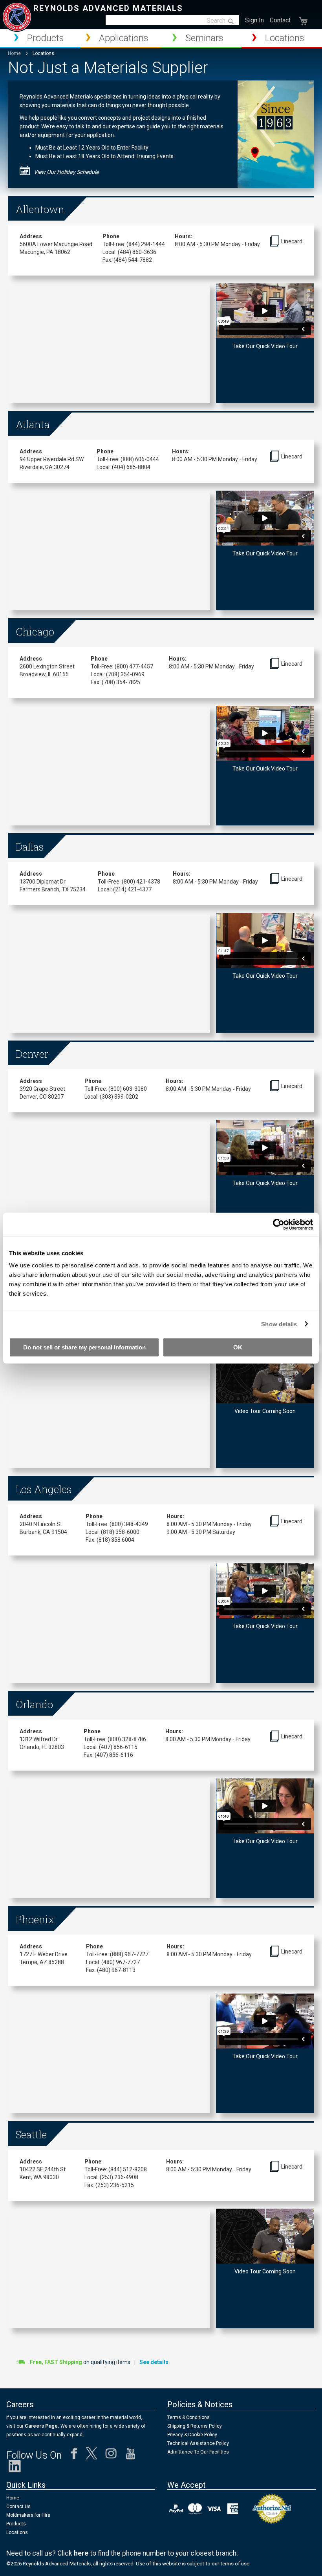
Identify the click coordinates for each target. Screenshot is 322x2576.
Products (16, 2524)
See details (154, 2362)
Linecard (292, 241)
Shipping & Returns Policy (195, 2426)
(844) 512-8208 (128, 2169)
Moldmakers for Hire (28, 2515)
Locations (17, 2532)
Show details (279, 1324)
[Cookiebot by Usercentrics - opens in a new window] (279, 1224)
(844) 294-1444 (146, 244)
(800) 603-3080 (128, 1089)
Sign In (254, 20)
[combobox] (172, 20)
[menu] (161, 39)
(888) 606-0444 (140, 459)
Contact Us (18, 2507)
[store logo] (17, 17)
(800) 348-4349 (129, 1524)
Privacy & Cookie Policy (192, 2435)
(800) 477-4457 (134, 666)
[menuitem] (40, 38)
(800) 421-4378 (141, 882)
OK (238, 1347)
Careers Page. (41, 2426)
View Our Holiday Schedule (66, 172)
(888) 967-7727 (129, 1954)
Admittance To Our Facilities (198, 2452)
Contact (280, 20)
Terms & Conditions (188, 2417)
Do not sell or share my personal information (84, 1347)
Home (15, 53)
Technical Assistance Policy (198, 2443)
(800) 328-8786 (127, 1739)
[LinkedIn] (15, 2468)
